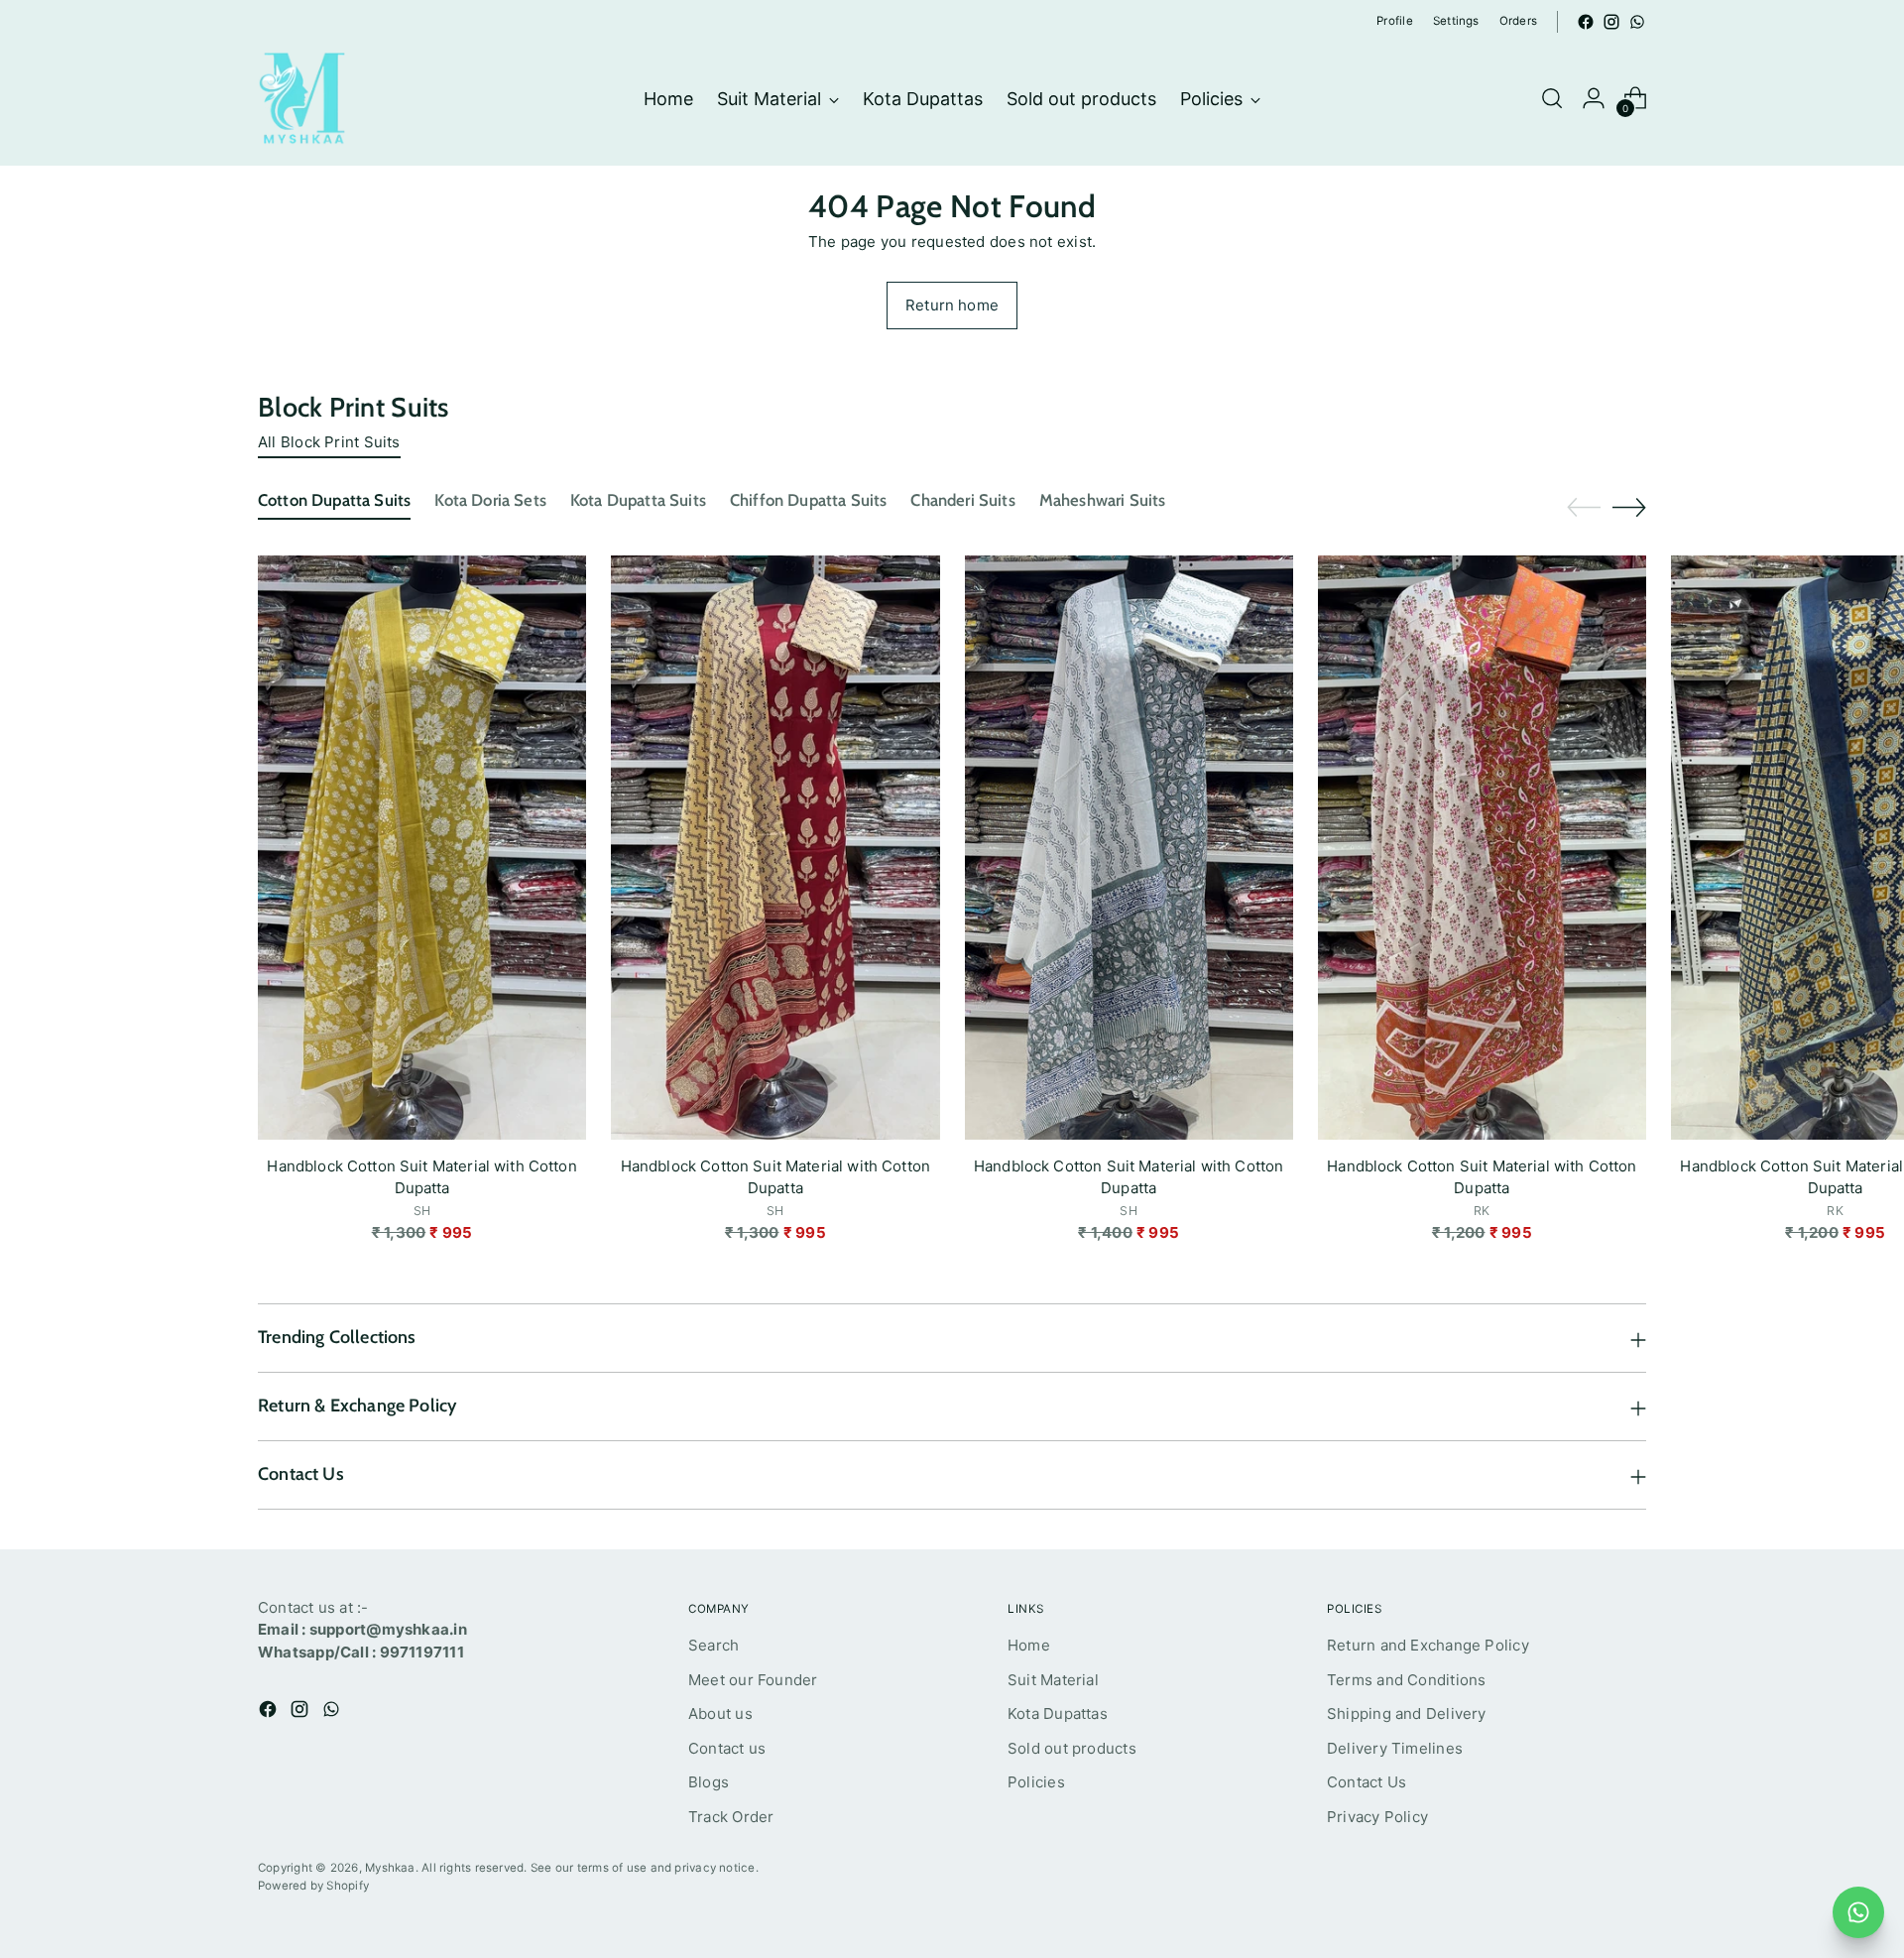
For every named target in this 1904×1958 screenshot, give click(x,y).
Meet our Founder (753, 1680)
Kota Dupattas (1058, 1713)
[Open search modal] (1552, 98)
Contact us (727, 1748)
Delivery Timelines (1395, 1748)
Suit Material (1053, 1680)
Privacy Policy (1377, 1817)
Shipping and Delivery (1407, 1713)
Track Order (731, 1817)
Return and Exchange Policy (1428, 1645)
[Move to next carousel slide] (1629, 507)
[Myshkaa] (302, 99)
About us (720, 1713)
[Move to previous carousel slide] (1584, 508)
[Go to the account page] (1594, 98)
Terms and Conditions (1407, 1680)
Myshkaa (390, 1868)
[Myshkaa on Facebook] (1586, 22)
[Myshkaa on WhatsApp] (1637, 22)
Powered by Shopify (313, 1886)
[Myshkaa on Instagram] (1611, 22)
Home (1029, 1645)
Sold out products (1072, 1748)
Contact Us (1367, 1782)
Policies (1036, 1782)
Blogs (709, 1782)
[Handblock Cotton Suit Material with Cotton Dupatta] (422, 848)
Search (714, 1645)
